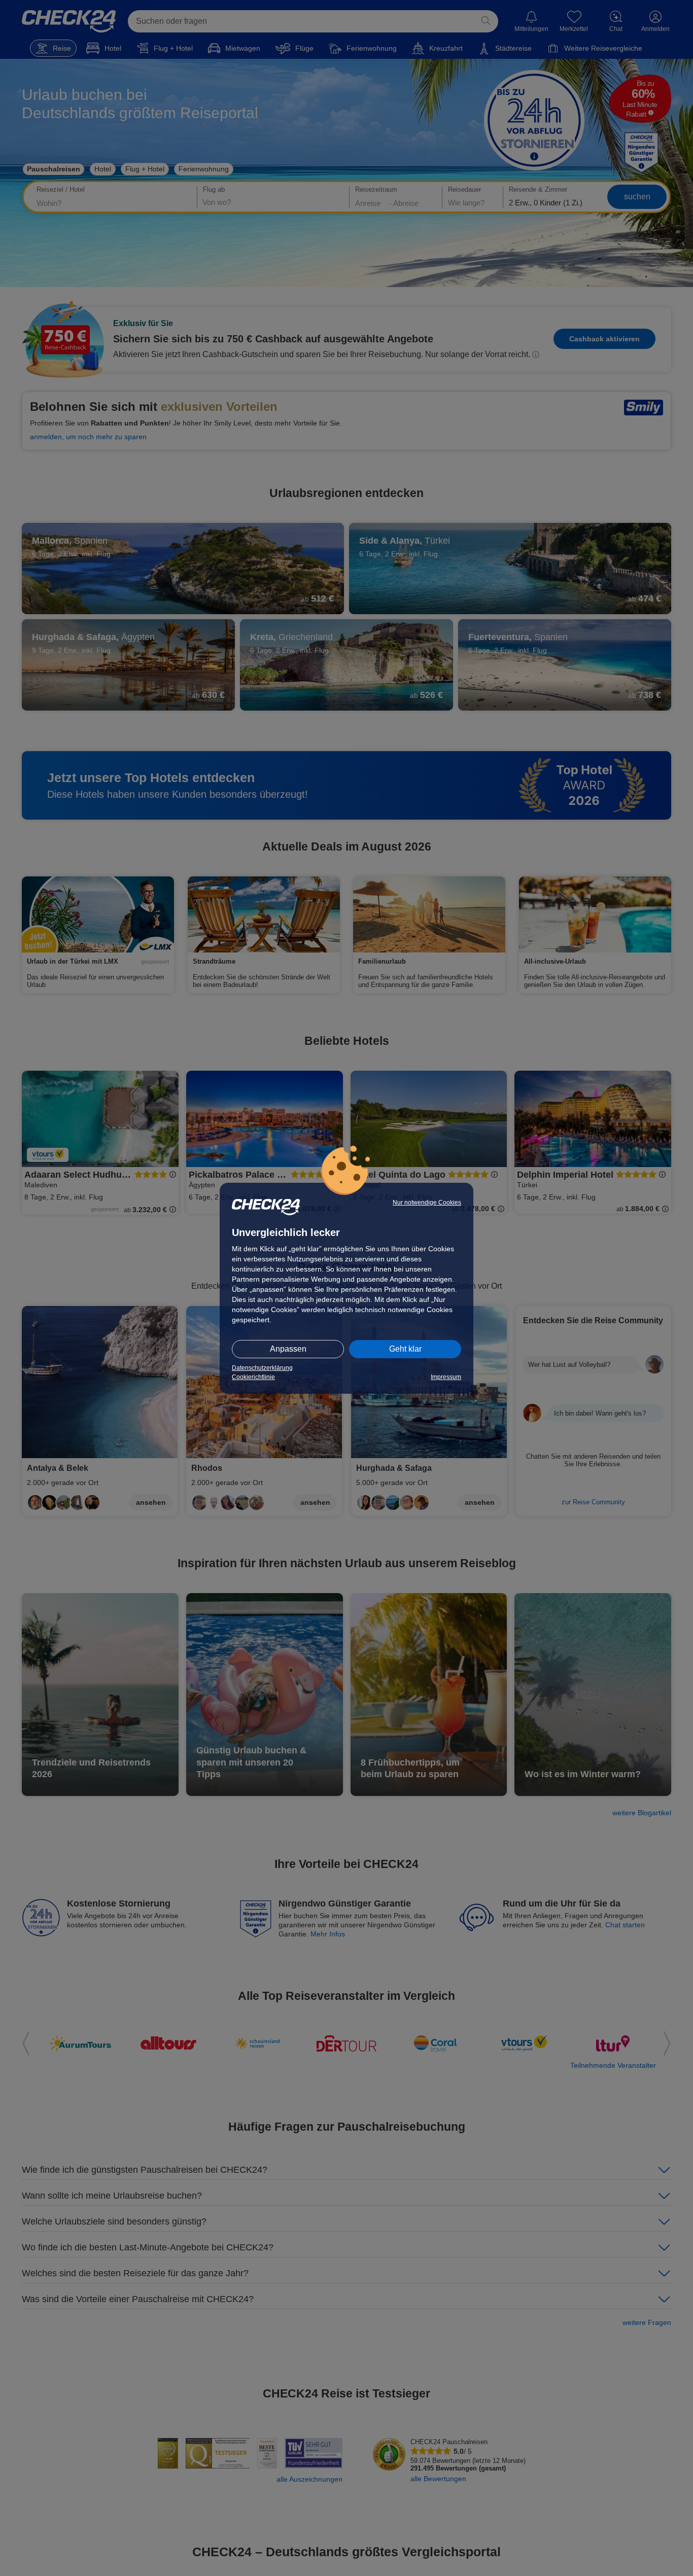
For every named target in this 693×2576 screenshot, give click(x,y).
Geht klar (405, 1349)
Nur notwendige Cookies (427, 1203)
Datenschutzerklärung (262, 1368)
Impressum (446, 1377)
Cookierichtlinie (253, 1377)
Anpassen (288, 1349)
